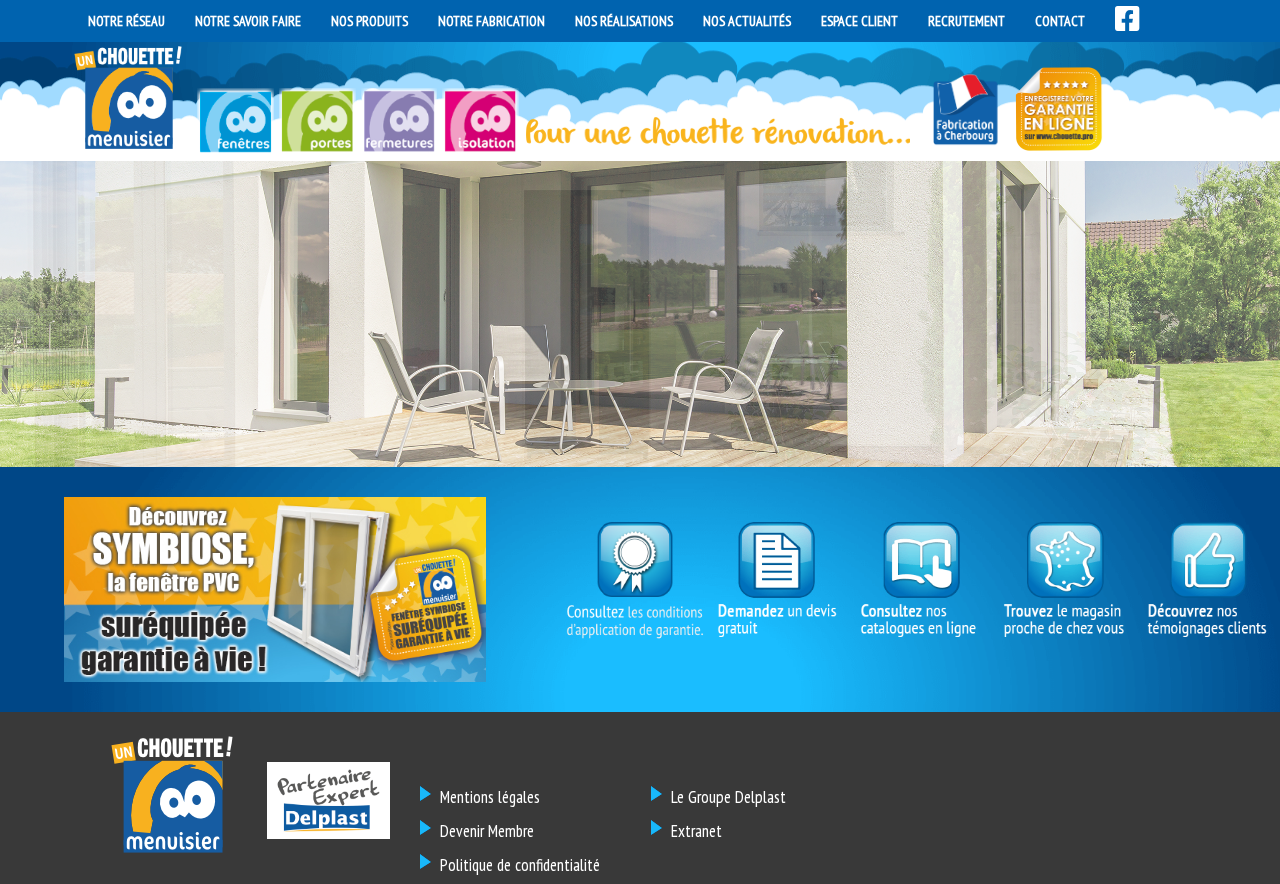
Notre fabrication (491, 21)
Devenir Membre (487, 831)
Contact (1060, 21)
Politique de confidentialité (520, 865)
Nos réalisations (624, 21)
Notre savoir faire (248, 21)
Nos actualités (747, 21)
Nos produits (369, 21)
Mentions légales (490, 797)
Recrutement (966, 21)
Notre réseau (126, 21)
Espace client (859, 21)
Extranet (696, 831)
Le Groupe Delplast (728, 797)
